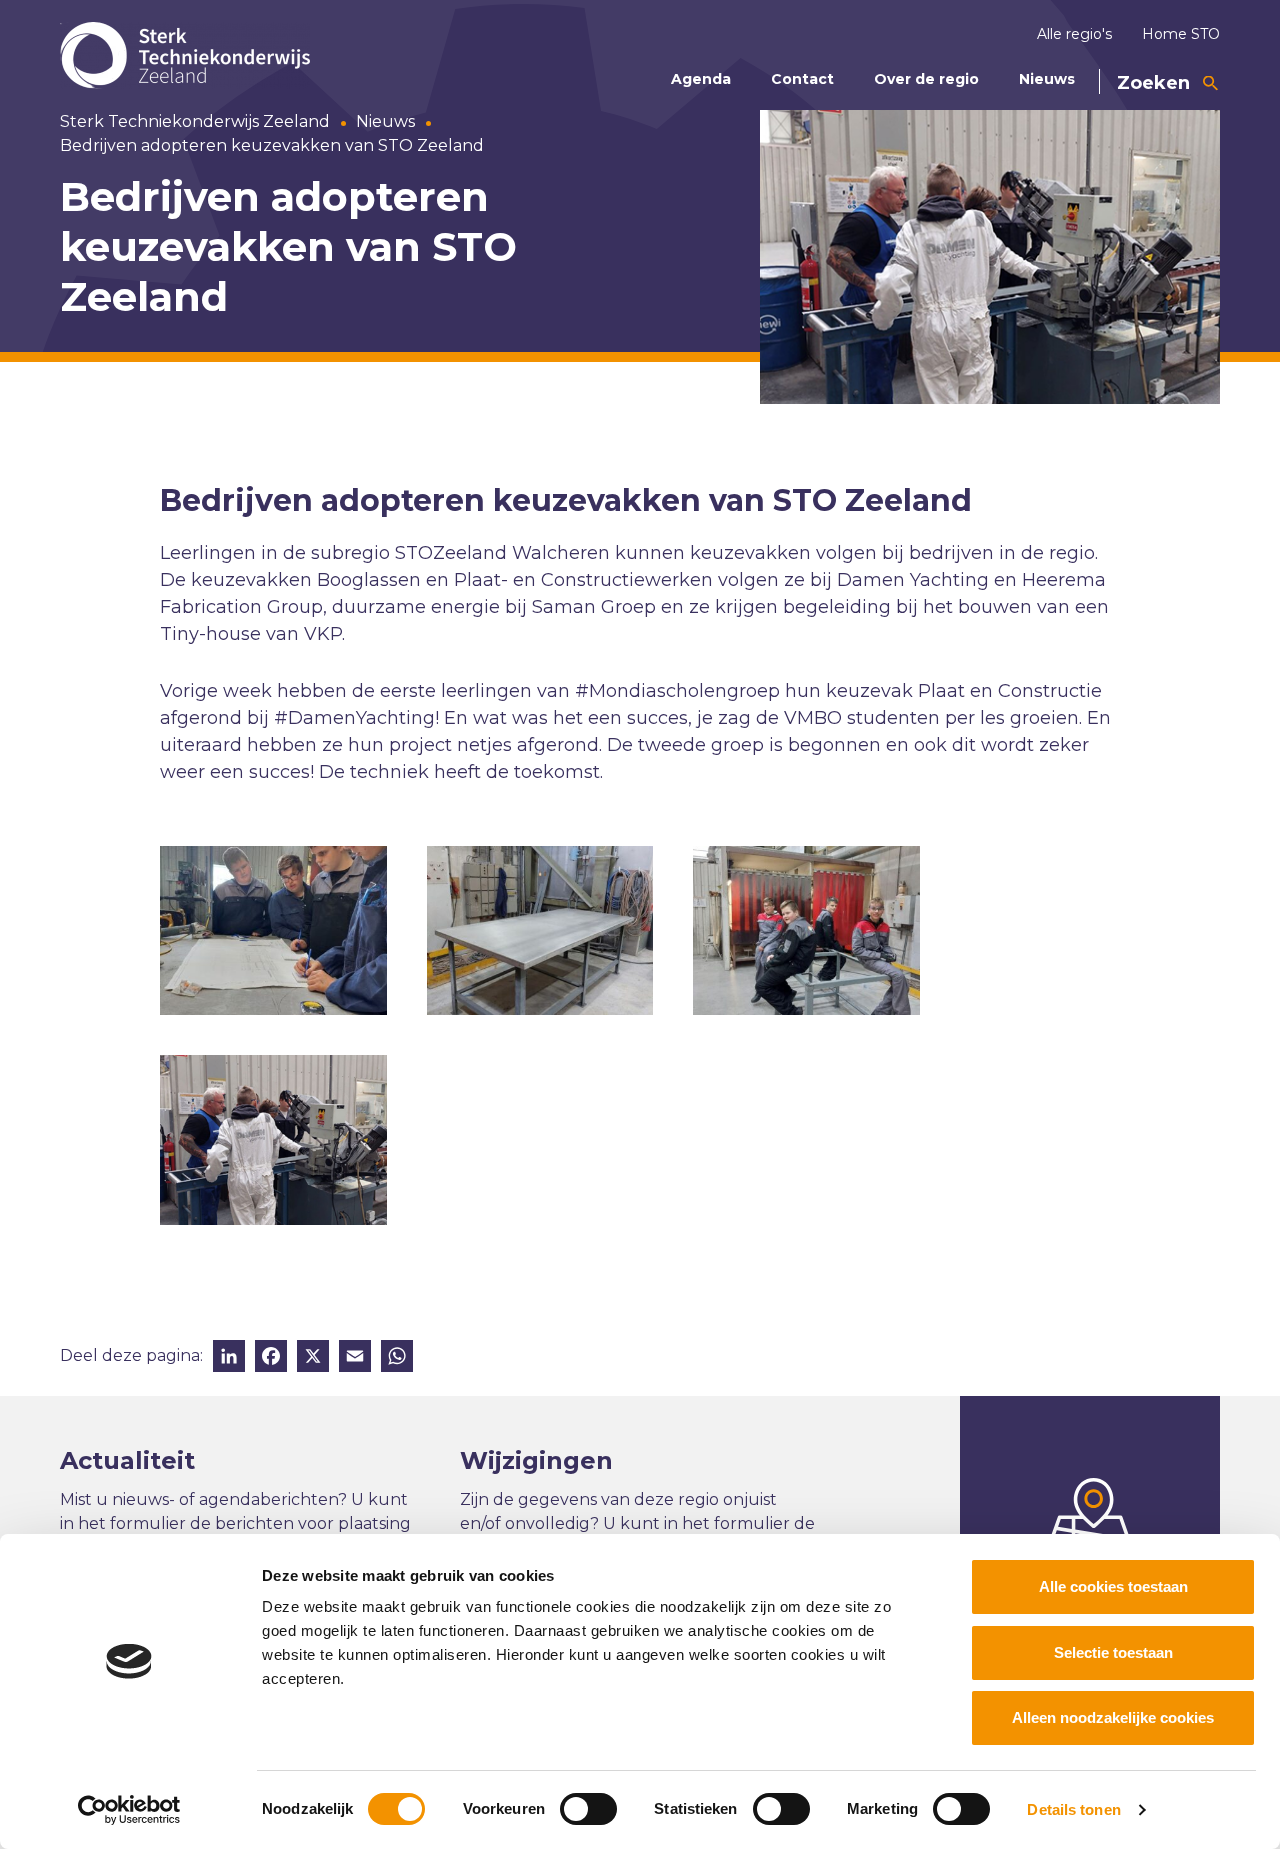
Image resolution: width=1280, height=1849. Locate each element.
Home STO (1181, 34)
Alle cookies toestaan (1113, 1586)
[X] (313, 1358)
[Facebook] (271, 1358)
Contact (802, 79)
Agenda (701, 79)
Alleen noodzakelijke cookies (1113, 1717)
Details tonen (1073, 1809)
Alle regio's (1074, 34)
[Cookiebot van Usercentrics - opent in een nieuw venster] (129, 1810)
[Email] (355, 1358)
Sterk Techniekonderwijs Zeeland (195, 121)
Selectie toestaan (1113, 1652)
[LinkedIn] (229, 1358)
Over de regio (926, 79)
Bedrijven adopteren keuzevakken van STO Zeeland (272, 145)
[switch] (588, 1809)
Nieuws (1047, 79)
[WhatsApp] (397, 1358)
